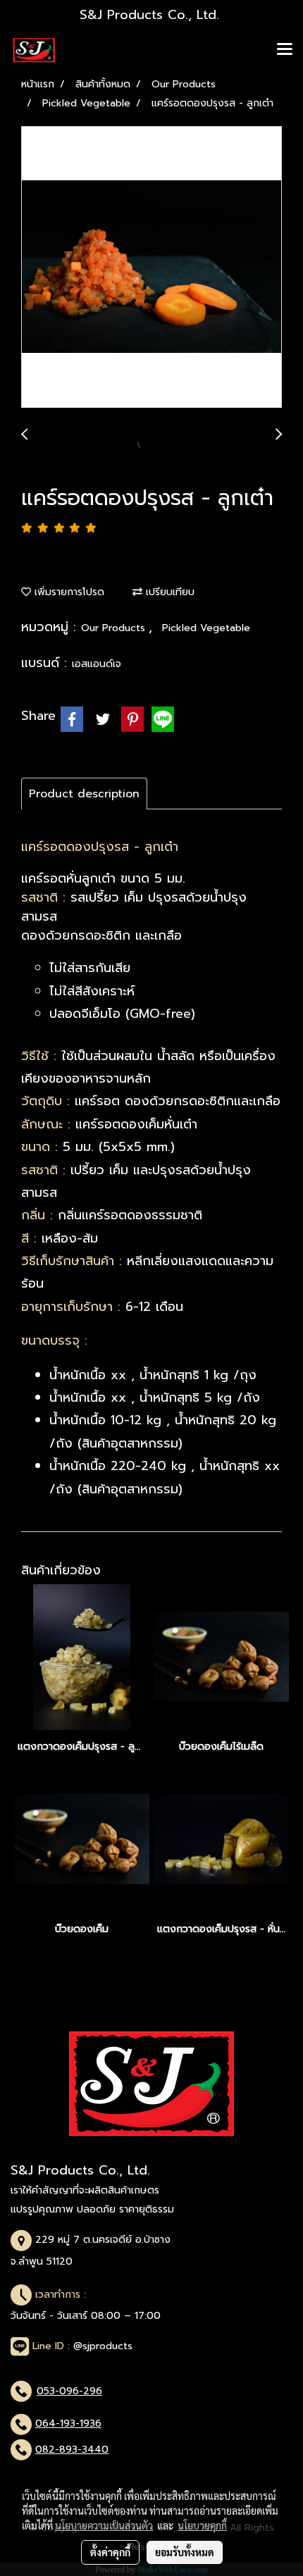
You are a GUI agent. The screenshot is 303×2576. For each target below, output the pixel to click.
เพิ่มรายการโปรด (68, 592)
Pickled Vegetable (206, 628)
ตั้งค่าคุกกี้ (110, 2552)
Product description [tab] (84, 794)
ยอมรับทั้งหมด (185, 2552)
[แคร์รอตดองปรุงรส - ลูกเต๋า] (151, 268)
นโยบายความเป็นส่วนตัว (104, 2525)
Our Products (115, 628)
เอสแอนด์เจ (97, 664)
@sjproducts (103, 2346)
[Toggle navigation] (285, 50)
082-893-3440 (72, 2450)
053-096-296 (69, 2391)
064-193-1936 (68, 2423)
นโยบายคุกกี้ (202, 2525)
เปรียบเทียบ (168, 592)
